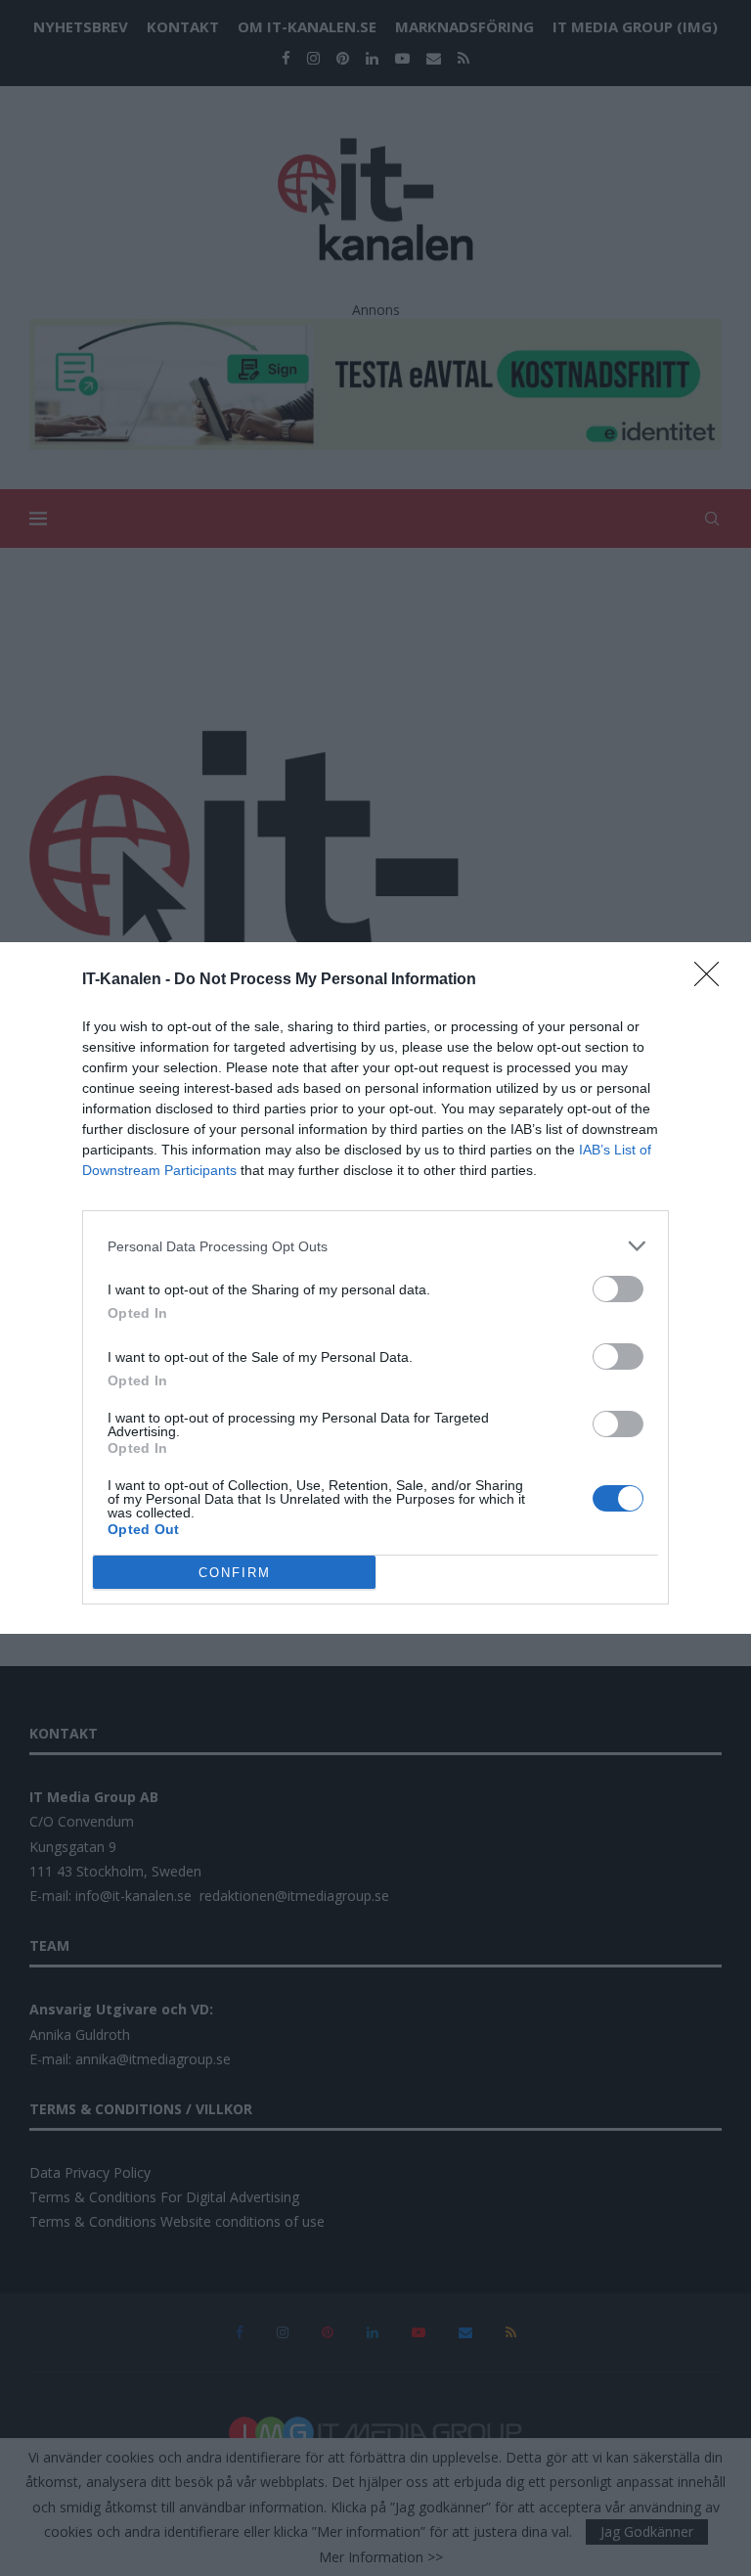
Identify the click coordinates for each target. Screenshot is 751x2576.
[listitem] (375, 1246)
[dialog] (375, 1288)
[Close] (713, 980)
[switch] (618, 1289)
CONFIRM (235, 1573)
